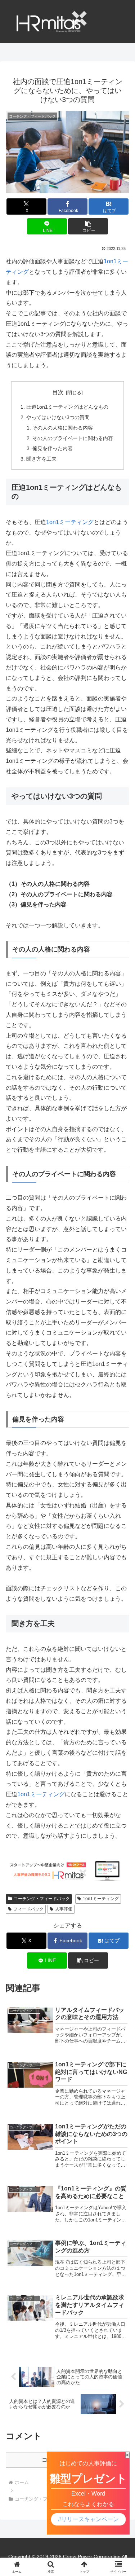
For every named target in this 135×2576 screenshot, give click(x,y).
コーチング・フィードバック (42, 1899)
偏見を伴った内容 (53, 448)
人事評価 (64, 1909)
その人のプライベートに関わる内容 (73, 438)
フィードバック (28, 1909)
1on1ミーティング (70, 522)
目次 (58, 392)
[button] (88, 226)
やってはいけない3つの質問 (58, 417)
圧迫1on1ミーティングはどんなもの (67, 407)
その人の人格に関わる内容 (63, 428)
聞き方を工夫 (41, 459)
